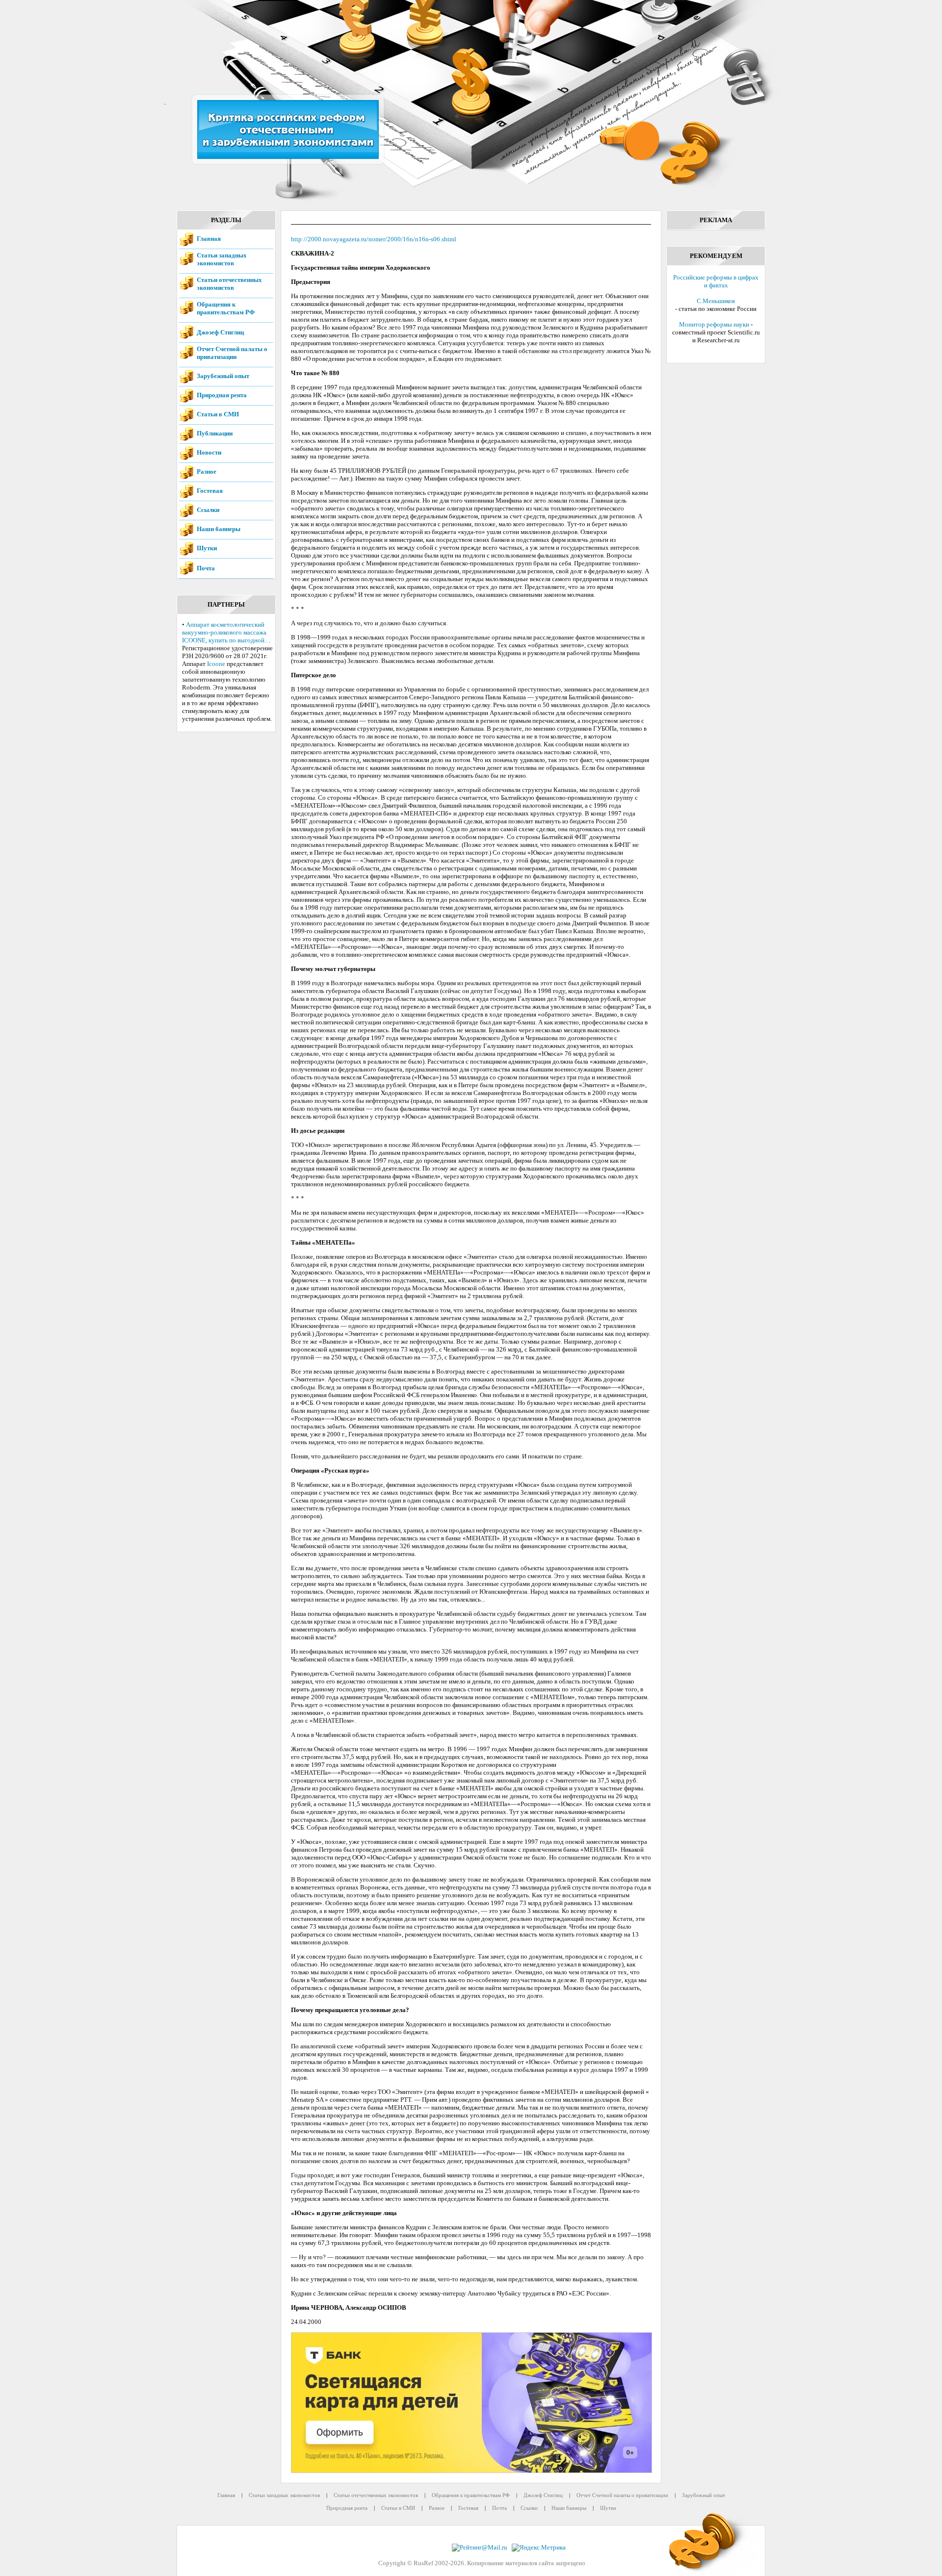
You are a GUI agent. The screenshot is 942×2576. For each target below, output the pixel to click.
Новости (209, 452)
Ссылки (208, 510)
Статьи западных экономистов (222, 259)
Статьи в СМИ (218, 414)
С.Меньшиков (716, 301)
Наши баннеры (219, 529)
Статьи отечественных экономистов (229, 284)
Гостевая (210, 491)
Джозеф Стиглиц (220, 332)
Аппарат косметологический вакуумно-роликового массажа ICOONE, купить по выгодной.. (225, 632)
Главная (209, 239)
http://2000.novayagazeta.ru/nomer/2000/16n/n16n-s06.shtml (374, 239)
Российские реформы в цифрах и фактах (716, 281)
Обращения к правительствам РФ (226, 308)
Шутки (207, 548)
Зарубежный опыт (223, 376)
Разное (207, 472)
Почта (206, 568)
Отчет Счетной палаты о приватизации (232, 353)
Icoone (216, 664)
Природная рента (222, 395)
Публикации (215, 433)
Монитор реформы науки (714, 324)
